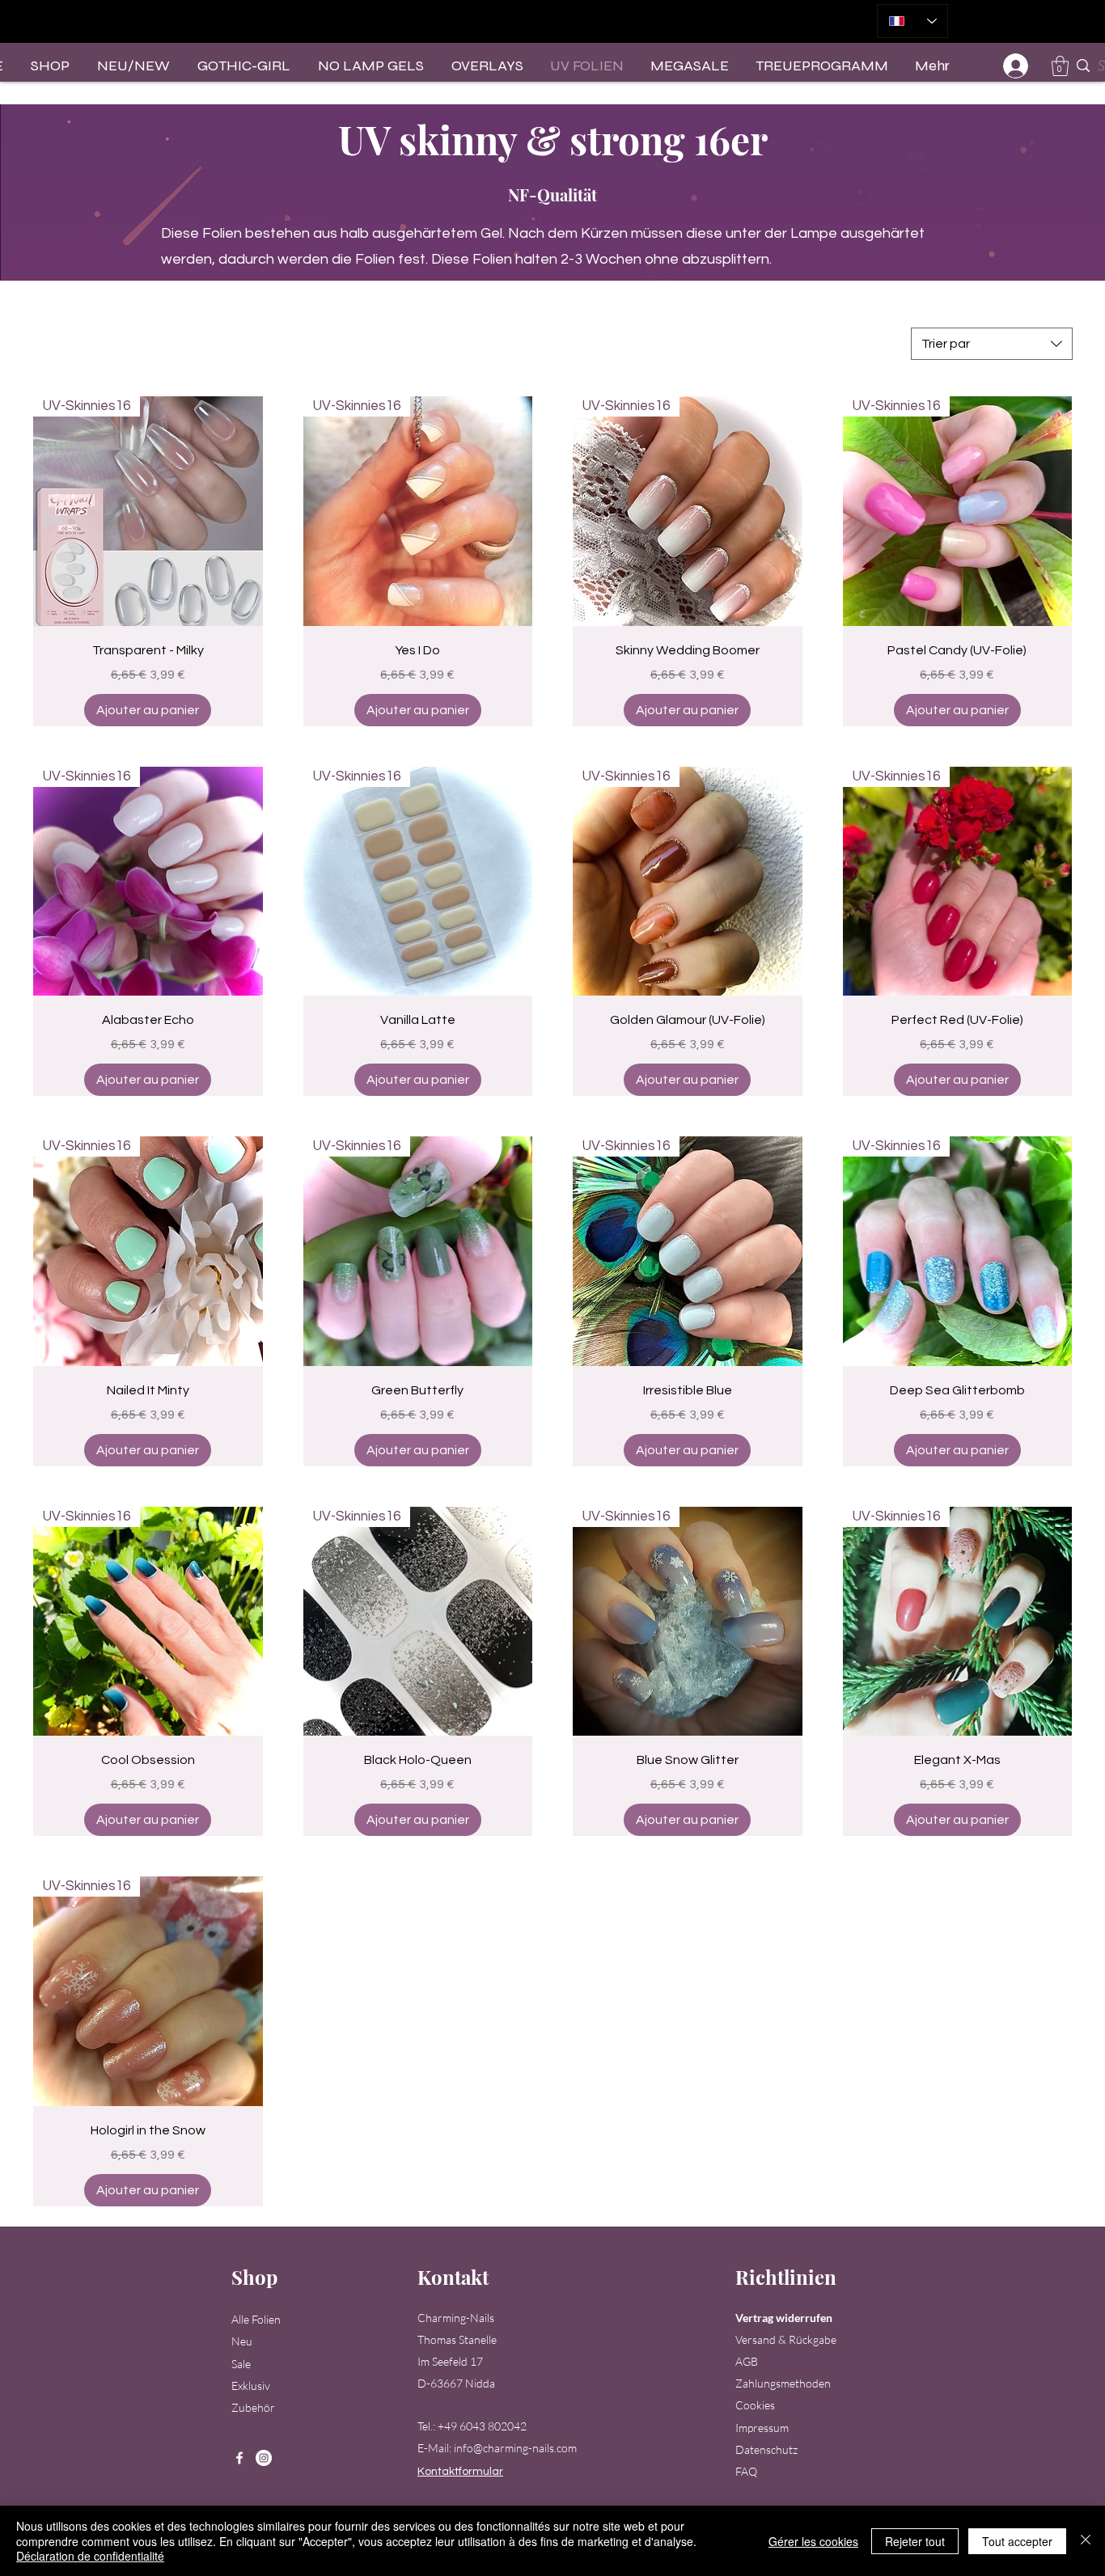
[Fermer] (1086, 2541)
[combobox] (992, 344)
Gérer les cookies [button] (813, 2541)
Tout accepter (1017, 2541)
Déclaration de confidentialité (90, 2556)
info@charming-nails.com (515, 2448)
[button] (1060, 66)
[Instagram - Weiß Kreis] (264, 2458)
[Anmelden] (1016, 66)
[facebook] (239, 2458)
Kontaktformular (460, 2472)
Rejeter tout (915, 2541)
